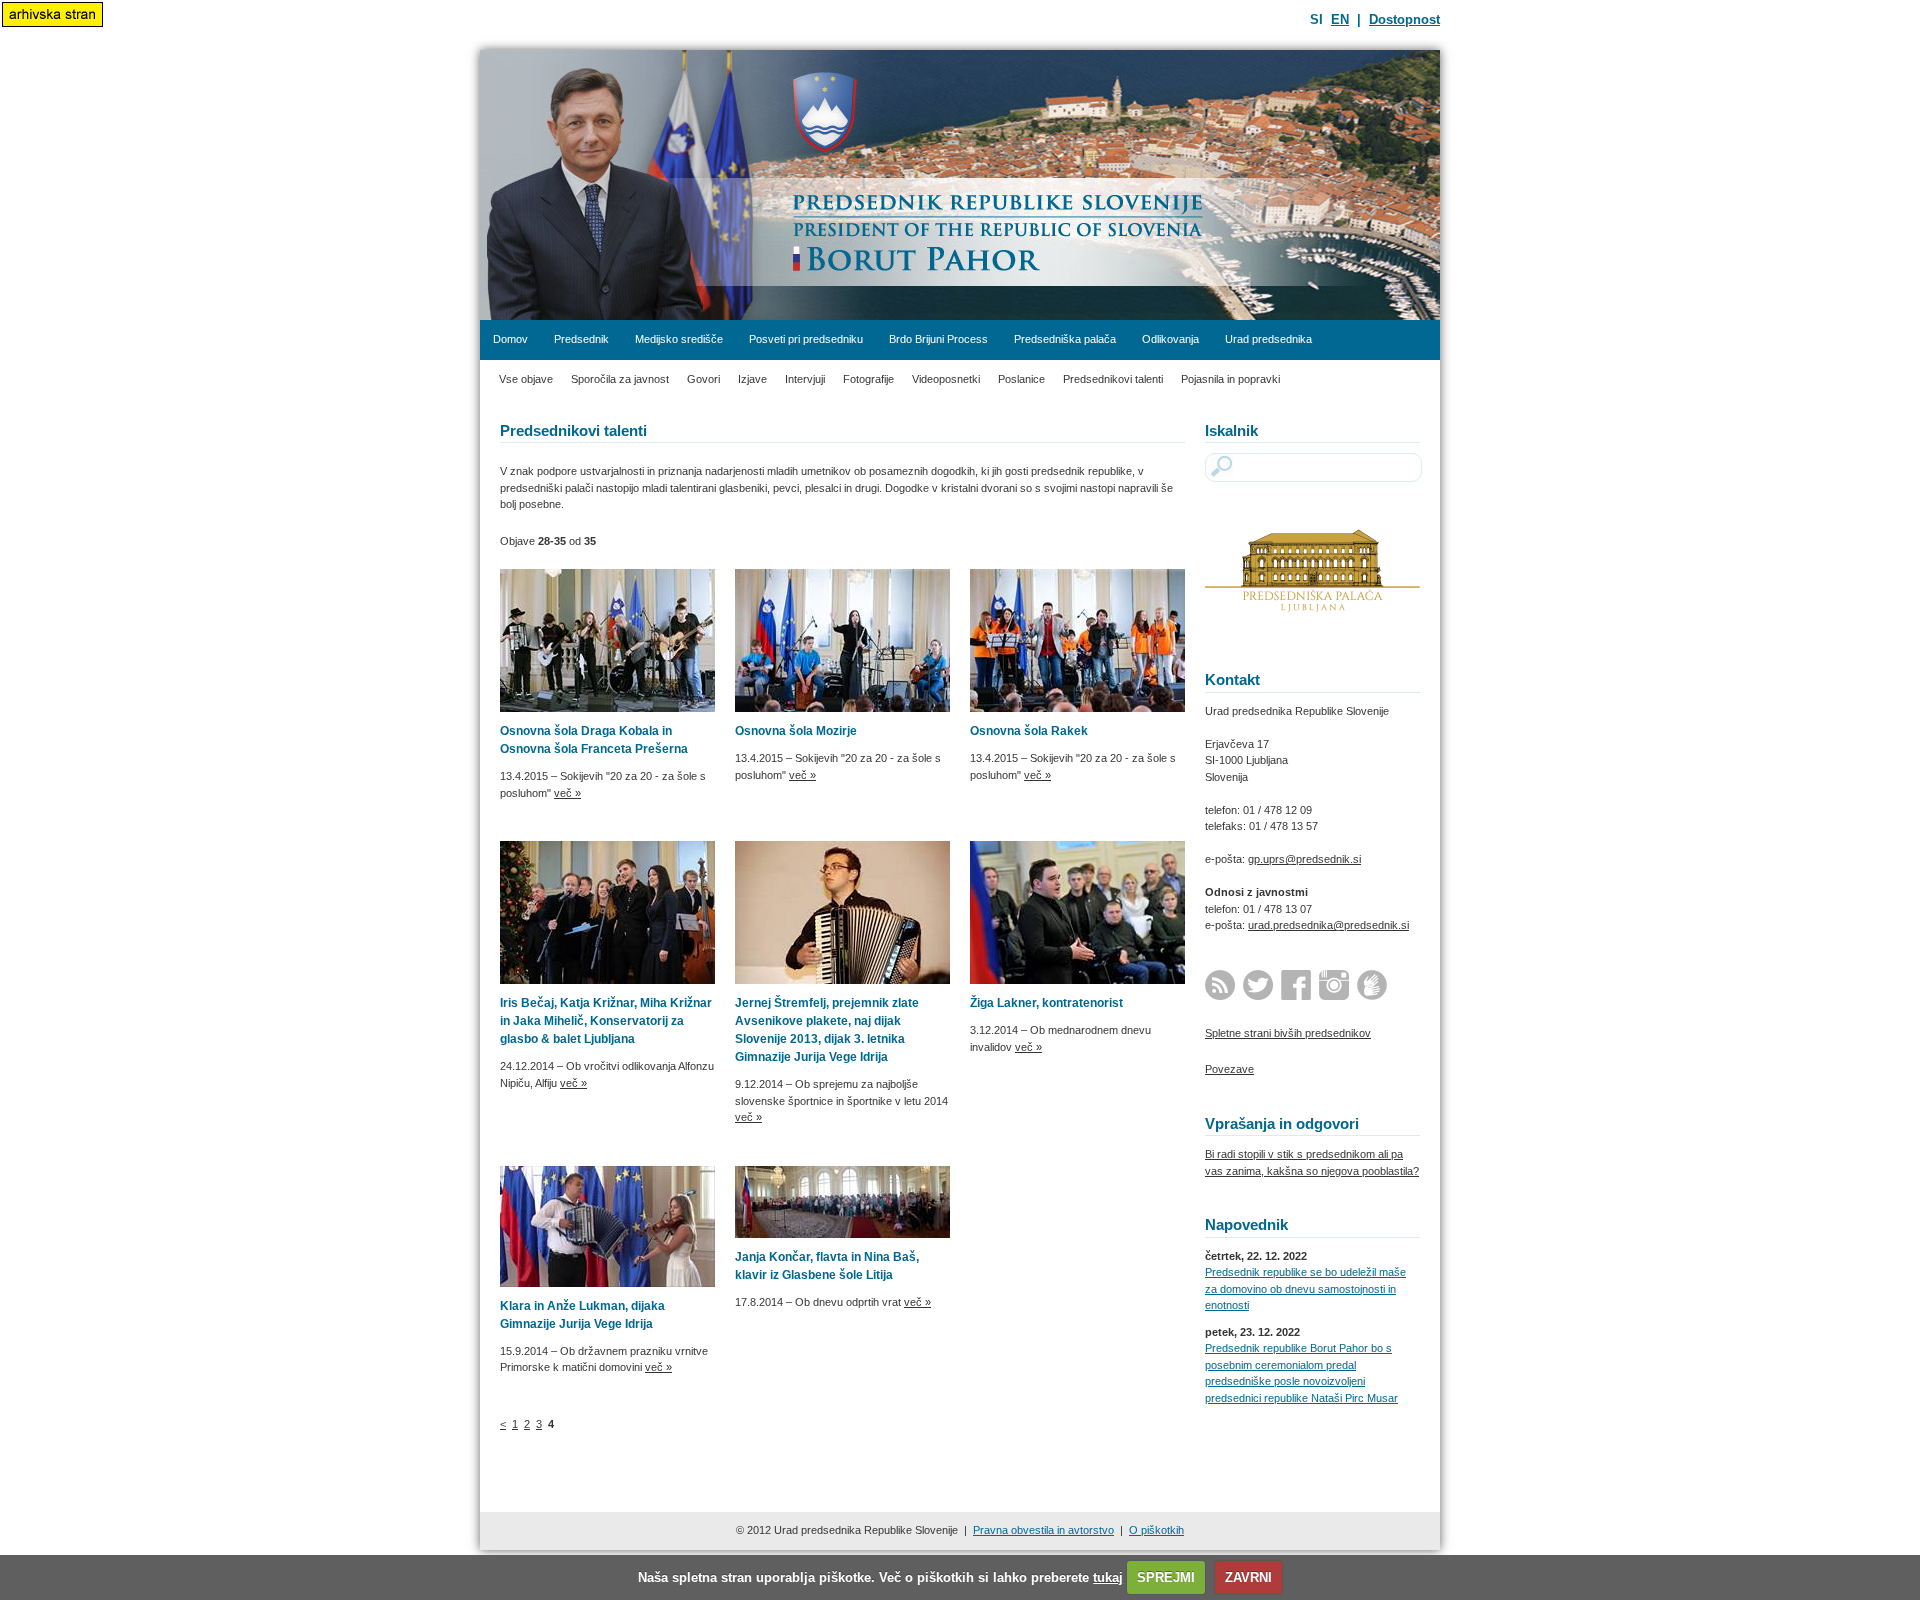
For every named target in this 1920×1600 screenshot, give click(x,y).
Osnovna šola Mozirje (796, 731)
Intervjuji (805, 379)
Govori (703, 379)
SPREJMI (1166, 1577)
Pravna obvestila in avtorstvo (1043, 1530)
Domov (510, 339)
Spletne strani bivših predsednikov (1288, 1033)
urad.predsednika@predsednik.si (1328, 925)
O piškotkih (1156, 1530)
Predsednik (581, 339)
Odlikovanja (1170, 339)
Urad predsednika (1268, 339)
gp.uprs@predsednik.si (1304, 859)
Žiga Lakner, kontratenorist (1046, 1003)
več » (567, 793)
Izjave (752, 379)
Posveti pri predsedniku (806, 339)
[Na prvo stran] (960, 185)
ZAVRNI (1248, 1577)
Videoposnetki (946, 379)
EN (1340, 19)
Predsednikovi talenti (1113, 379)
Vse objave (526, 379)
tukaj (1108, 1577)
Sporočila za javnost (620, 379)
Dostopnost (1404, 19)
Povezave (1229, 1069)
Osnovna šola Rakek (1029, 731)
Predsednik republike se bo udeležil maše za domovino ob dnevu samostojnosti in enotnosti (1305, 1288)
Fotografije (868, 379)
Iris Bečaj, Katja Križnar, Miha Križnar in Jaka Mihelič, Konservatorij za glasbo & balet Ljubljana (606, 1021)
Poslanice (1021, 379)
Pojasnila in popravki (1230, 379)
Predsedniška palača (1065, 339)
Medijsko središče (679, 339)
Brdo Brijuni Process (938, 339)
